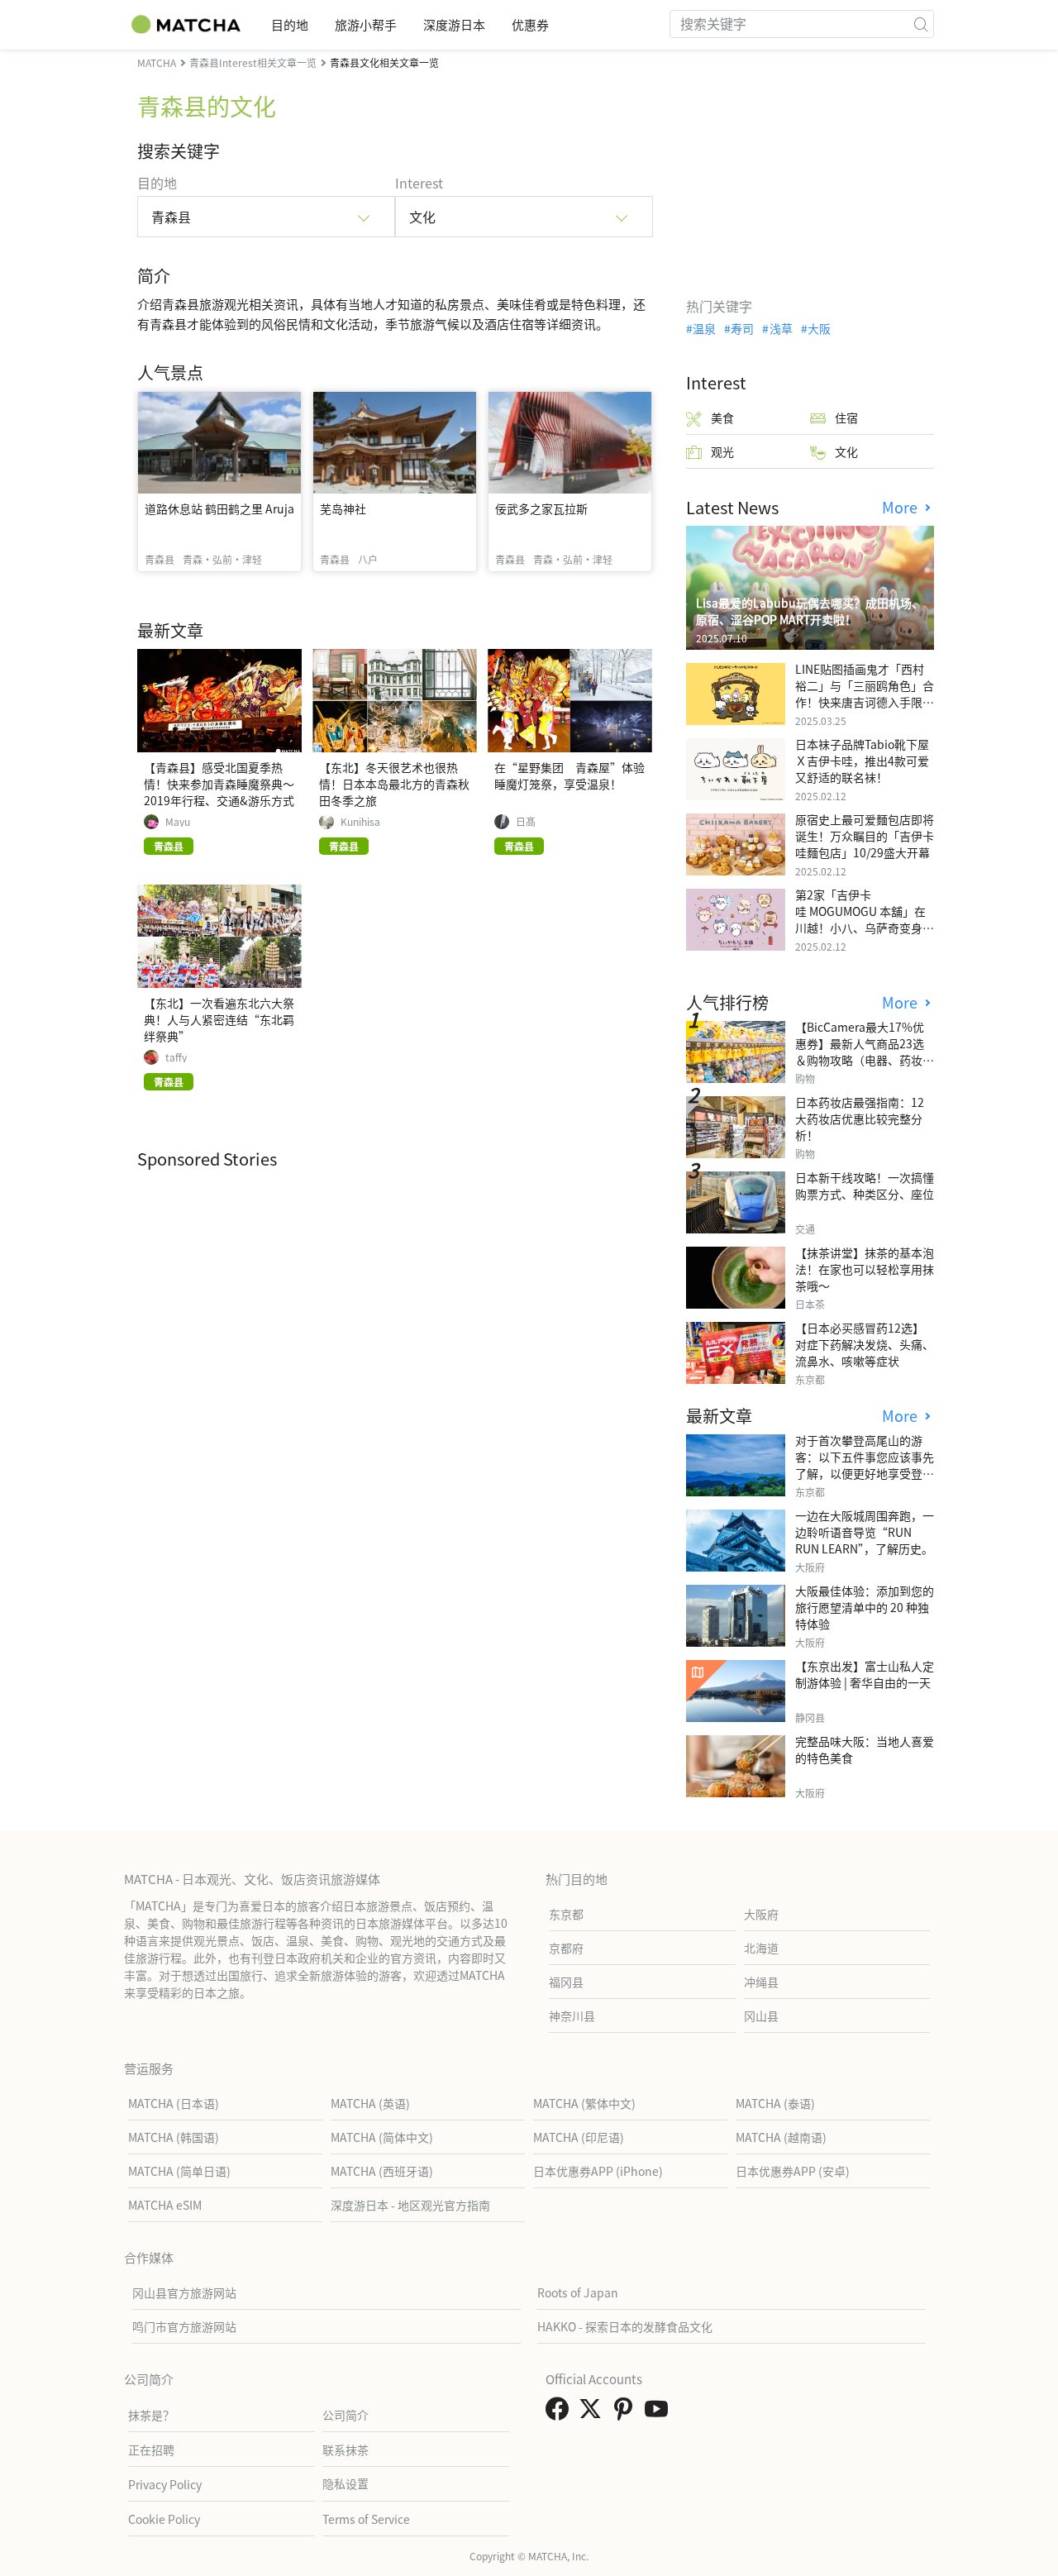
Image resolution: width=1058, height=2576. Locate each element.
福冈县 (566, 1982)
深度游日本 (454, 24)
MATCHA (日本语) (174, 2103)
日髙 (526, 822)
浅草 (781, 328)
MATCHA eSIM (165, 2205)
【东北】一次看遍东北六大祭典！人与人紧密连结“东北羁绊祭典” (219, 1019)
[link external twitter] (593, 2413)
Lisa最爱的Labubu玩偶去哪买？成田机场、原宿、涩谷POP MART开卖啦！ (810, 611)
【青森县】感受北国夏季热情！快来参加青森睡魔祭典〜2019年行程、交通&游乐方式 (219, 784)
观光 (722, 451)
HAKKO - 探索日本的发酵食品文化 (625, 2326)
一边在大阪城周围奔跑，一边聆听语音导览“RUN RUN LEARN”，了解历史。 (865, 1532)
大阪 (819, 328)
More (902, 507)
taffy (176, 1057)
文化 (846, 451)
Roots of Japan (578, 2292)
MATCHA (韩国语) (174, 2137)
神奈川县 (572, 2015)
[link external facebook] (560, 2413)
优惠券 (530, 24)
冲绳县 (761, 1982)
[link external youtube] (660, 2413)
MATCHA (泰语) (775, 2103)
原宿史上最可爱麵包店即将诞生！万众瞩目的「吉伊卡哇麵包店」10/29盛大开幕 (865, 836)
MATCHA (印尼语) (579, 2137)
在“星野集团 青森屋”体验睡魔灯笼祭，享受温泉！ (570, 775)
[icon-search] (921, 24)
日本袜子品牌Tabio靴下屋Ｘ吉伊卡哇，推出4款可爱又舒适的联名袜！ (862, 761)
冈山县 (761, 2015)
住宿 (846, 417)
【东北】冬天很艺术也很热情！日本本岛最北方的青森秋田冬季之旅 (394, 784)
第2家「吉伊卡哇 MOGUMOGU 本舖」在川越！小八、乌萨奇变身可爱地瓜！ (865, 919)
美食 (722, 417)
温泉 (704, 328)
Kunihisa (360, 822)
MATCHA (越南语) (781, 2137)
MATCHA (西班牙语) (382, 2171)
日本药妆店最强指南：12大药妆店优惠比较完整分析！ (860, 1119)
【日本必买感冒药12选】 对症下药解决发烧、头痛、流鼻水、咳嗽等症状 (865, 1344)
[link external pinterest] (627, 2413)
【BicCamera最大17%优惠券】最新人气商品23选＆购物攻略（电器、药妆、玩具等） (865, 1052)
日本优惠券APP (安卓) (793, 2171)
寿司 (742, 328)
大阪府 (761, 1914)
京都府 (566, 1948)
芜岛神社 (343, 508)
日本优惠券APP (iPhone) (598, 2171)
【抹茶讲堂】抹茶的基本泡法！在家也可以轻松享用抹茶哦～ (865, 1269)
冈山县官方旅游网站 (184, 2292)
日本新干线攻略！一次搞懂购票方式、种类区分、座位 (865, 1185)
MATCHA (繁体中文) (584, 2103)
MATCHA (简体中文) (382, 2137)
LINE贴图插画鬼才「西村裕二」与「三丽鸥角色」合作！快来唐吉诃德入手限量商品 (865, 694)
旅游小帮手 (366, 24)
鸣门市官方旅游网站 (184, 2326)
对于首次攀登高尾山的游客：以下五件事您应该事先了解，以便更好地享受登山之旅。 (865, 1465)
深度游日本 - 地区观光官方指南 (410, 2205)
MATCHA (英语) (370, 2103)
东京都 (566, 1914)
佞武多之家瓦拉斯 (541, 508)
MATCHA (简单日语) (179, 2171)
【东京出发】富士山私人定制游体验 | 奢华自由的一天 (865, 1674)
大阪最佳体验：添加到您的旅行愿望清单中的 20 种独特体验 (865, 1607)
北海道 (761, 1948)
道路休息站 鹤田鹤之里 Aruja (219, 508)
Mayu (178, 822)
